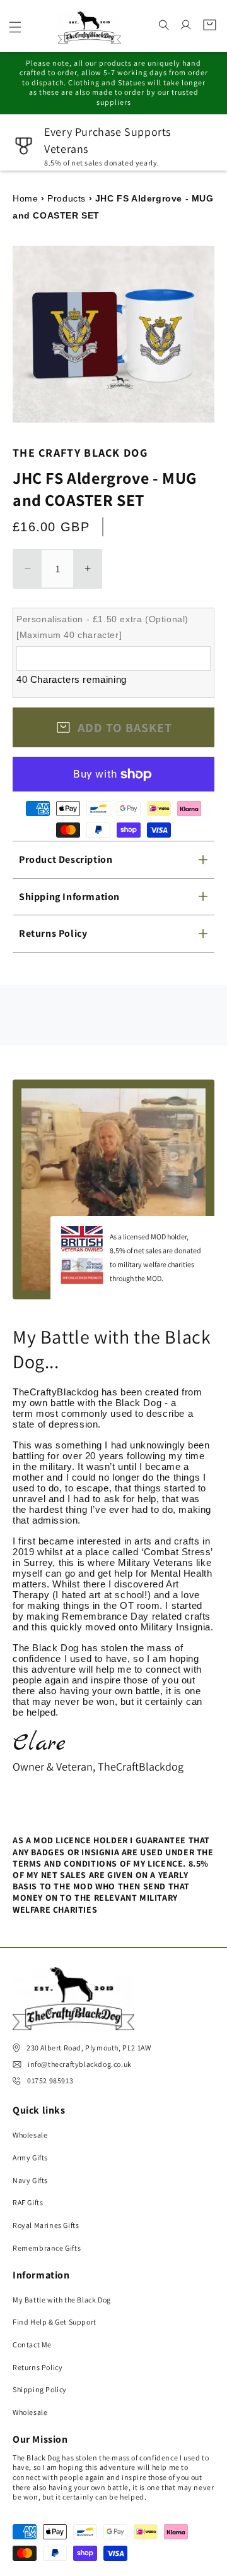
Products (67, 198)
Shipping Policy (40, 2389)
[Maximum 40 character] (102, 627)
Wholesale (30, 2135)
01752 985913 (50, 2080)
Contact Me (32, 2344)
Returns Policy (38, 2367)
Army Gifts (30, 2158)
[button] (15, 27)
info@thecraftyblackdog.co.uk (80, 2064)
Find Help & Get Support (55, 2322)
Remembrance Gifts (47, 2248)
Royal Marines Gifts (46, 2225)
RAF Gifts (28, 2202)
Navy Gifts (30, 2180)
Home (25, 198)
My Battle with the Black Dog (62, 2300)
